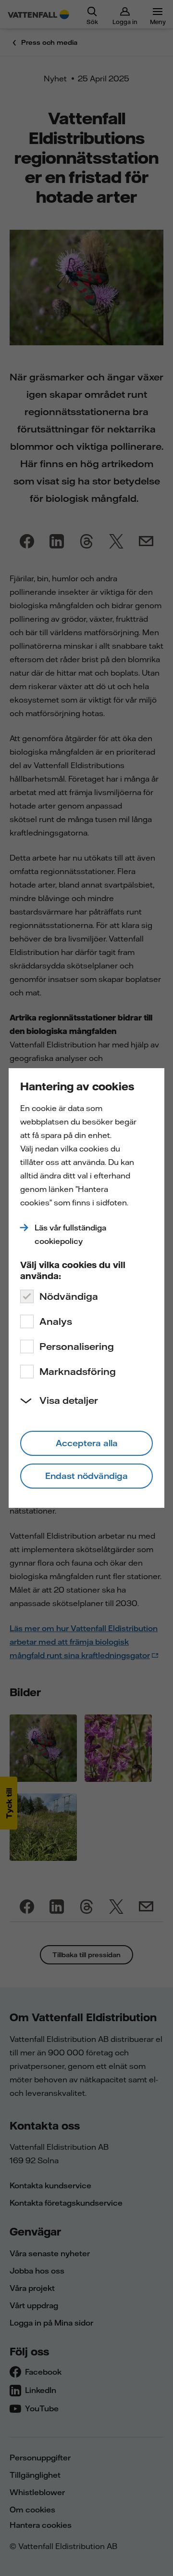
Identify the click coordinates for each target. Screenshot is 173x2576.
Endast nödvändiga (86, 1476)
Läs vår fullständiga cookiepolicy (70, 1234)
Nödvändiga (69, 1296)
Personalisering (77, 1346)
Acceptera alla (87, 1443)
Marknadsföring (78, 1371)
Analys (56, 1321)
